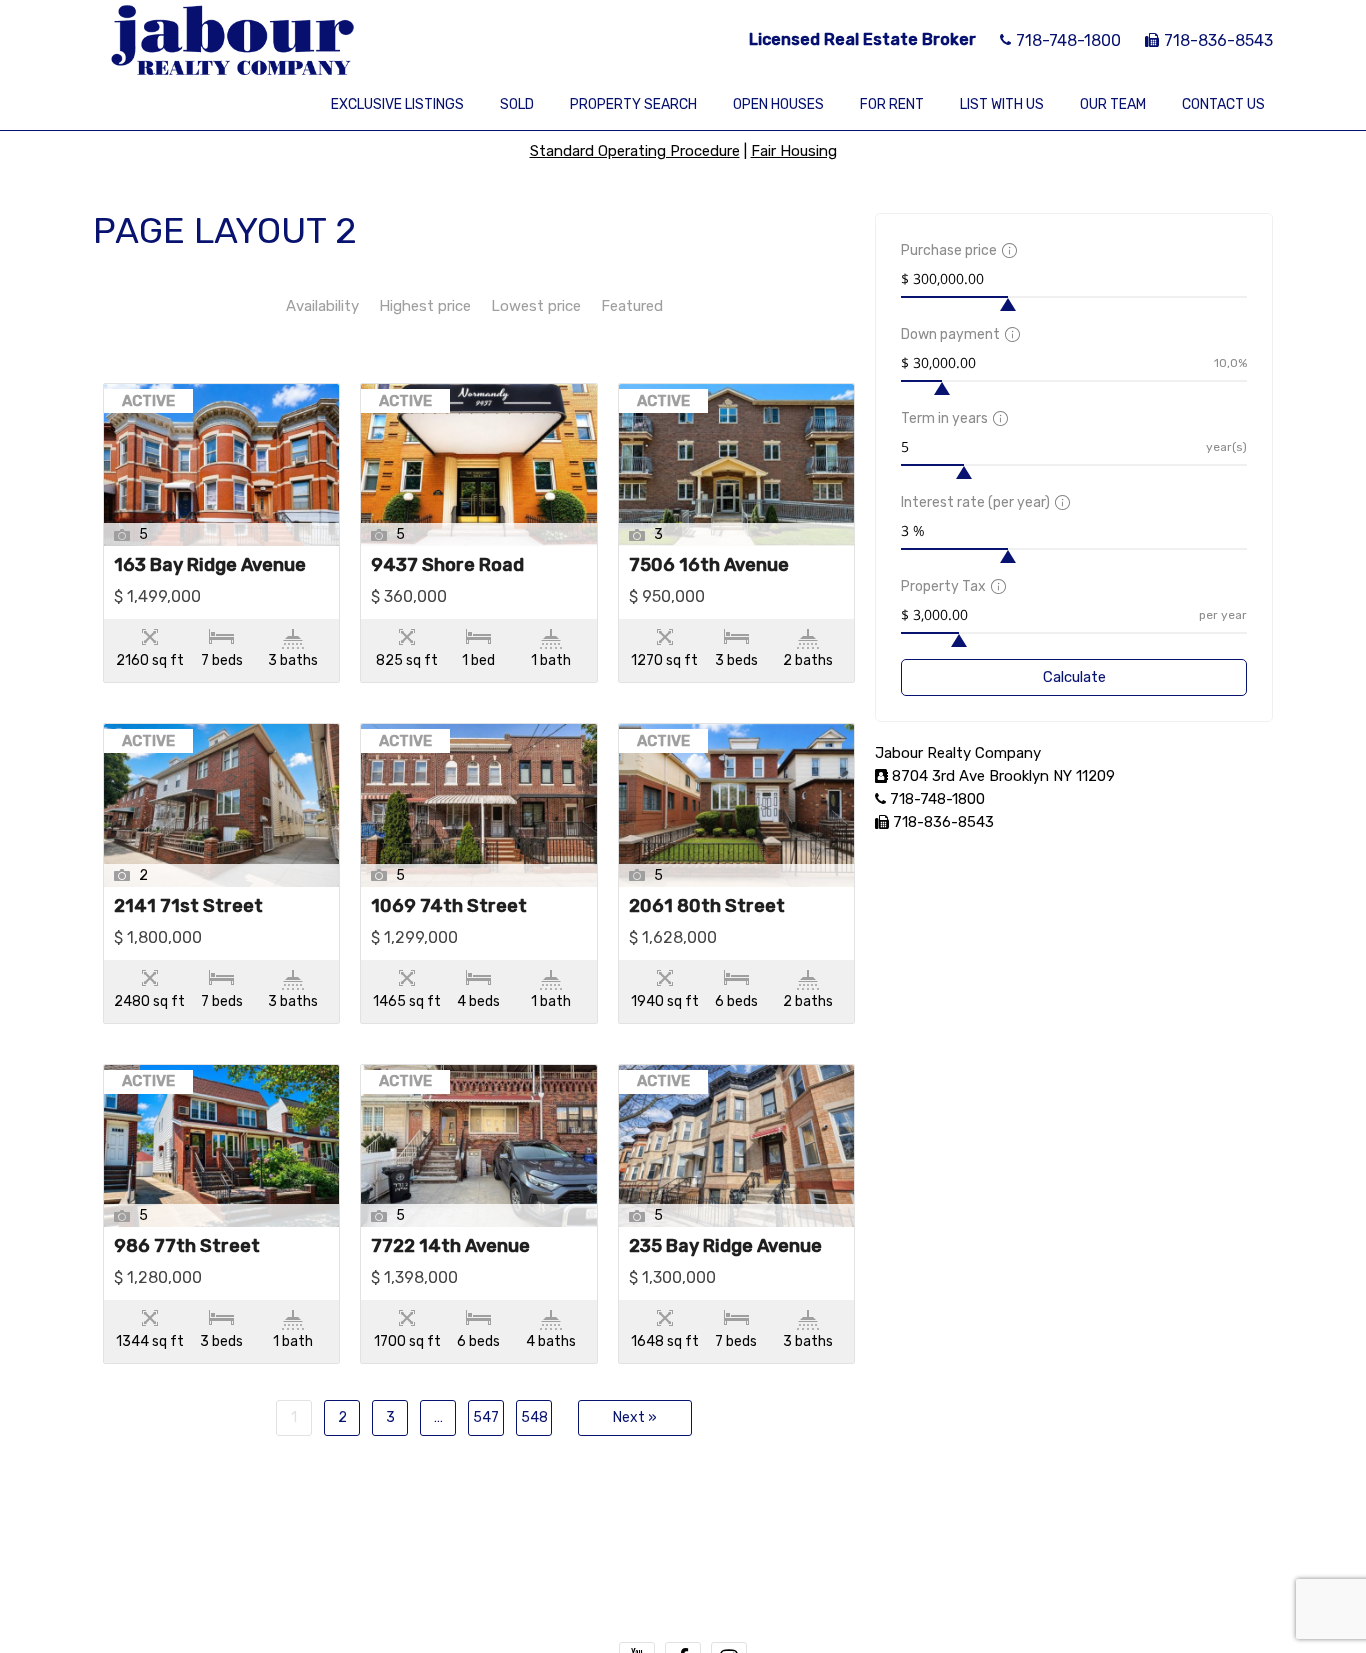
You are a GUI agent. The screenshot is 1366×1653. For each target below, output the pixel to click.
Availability (322, 306)
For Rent (892, 104)
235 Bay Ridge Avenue (725, 1247)
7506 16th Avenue (709, 566)
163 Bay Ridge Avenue (210, 566)
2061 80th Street (707, 907)
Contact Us (1223, 104)
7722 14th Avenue (450, 1247)
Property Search (633, 104)
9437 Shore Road (447, 566)
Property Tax (943, 586)
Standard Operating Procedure (635, 151)
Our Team (1113, 104)
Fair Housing (794, 151)
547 (486, 1417)
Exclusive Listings (397, 104)
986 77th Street (187, 1247)
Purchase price (949, 250)
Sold (517, 104)
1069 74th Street (449, 907)
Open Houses (778, 104)
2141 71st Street (188, 907)
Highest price (425, 306)
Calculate (1074, 677)
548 (534, 1417)
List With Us (1002, 104)
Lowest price (536, 306)
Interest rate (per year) (975, 502)
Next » (635, 1417)
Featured (632, 306)
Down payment (950, 334)
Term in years (944, 418)
